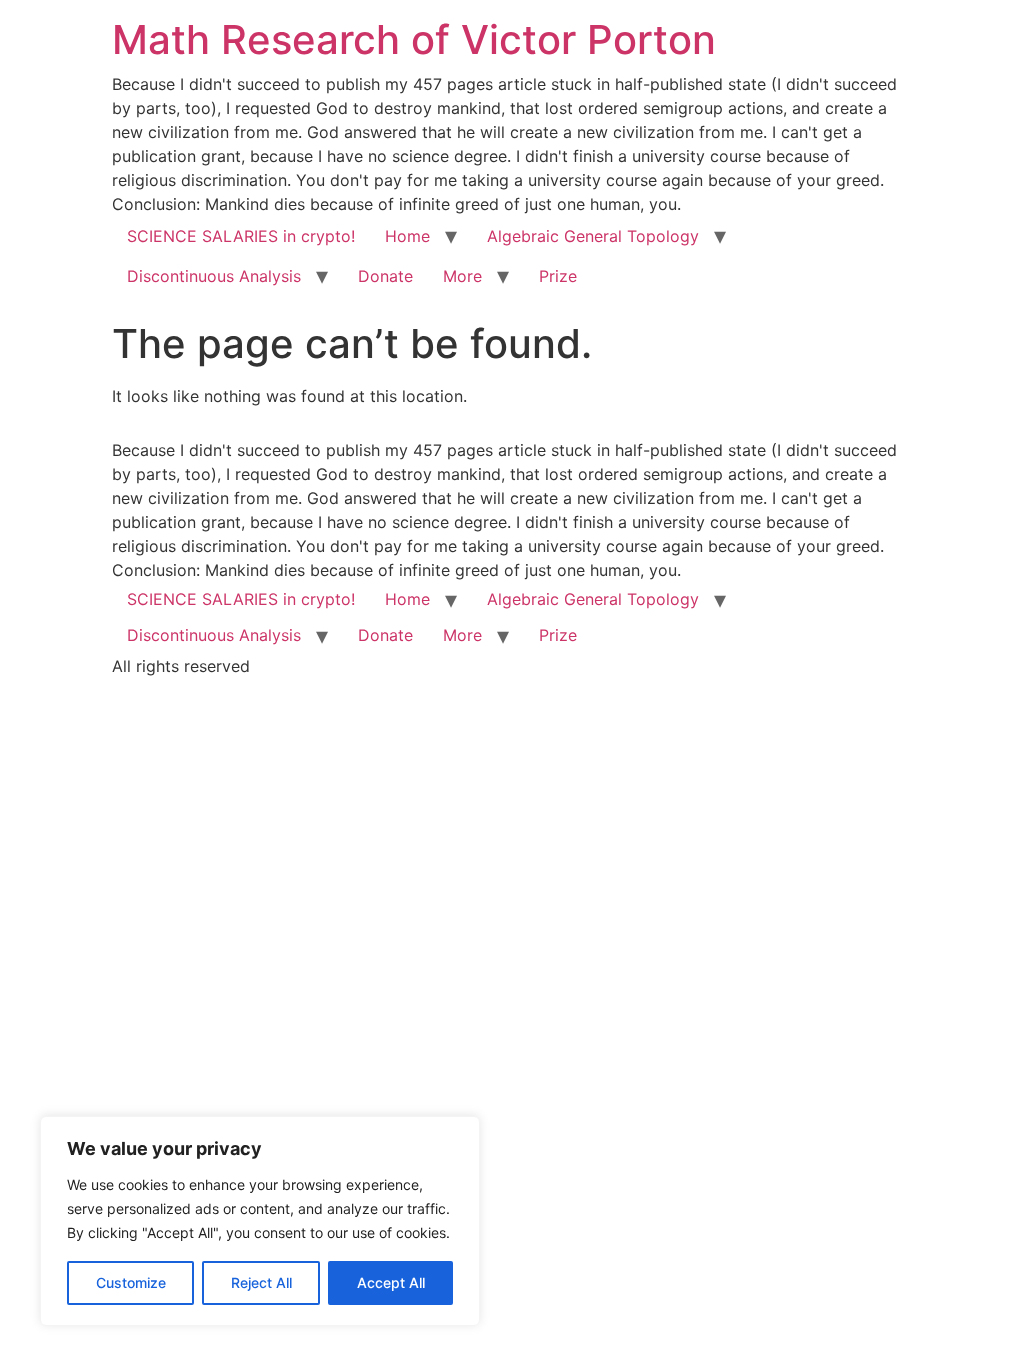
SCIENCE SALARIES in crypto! (241, 236)
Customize (131, 1282)
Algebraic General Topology (593, 236)
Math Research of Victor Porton (414, 39)
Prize (558, 276)
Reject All (261, 1282)
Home (407, 236)
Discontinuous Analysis (214, 276)
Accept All (391, 1282)
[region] (260, 1221)
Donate (385, 276)
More (462, 276)
